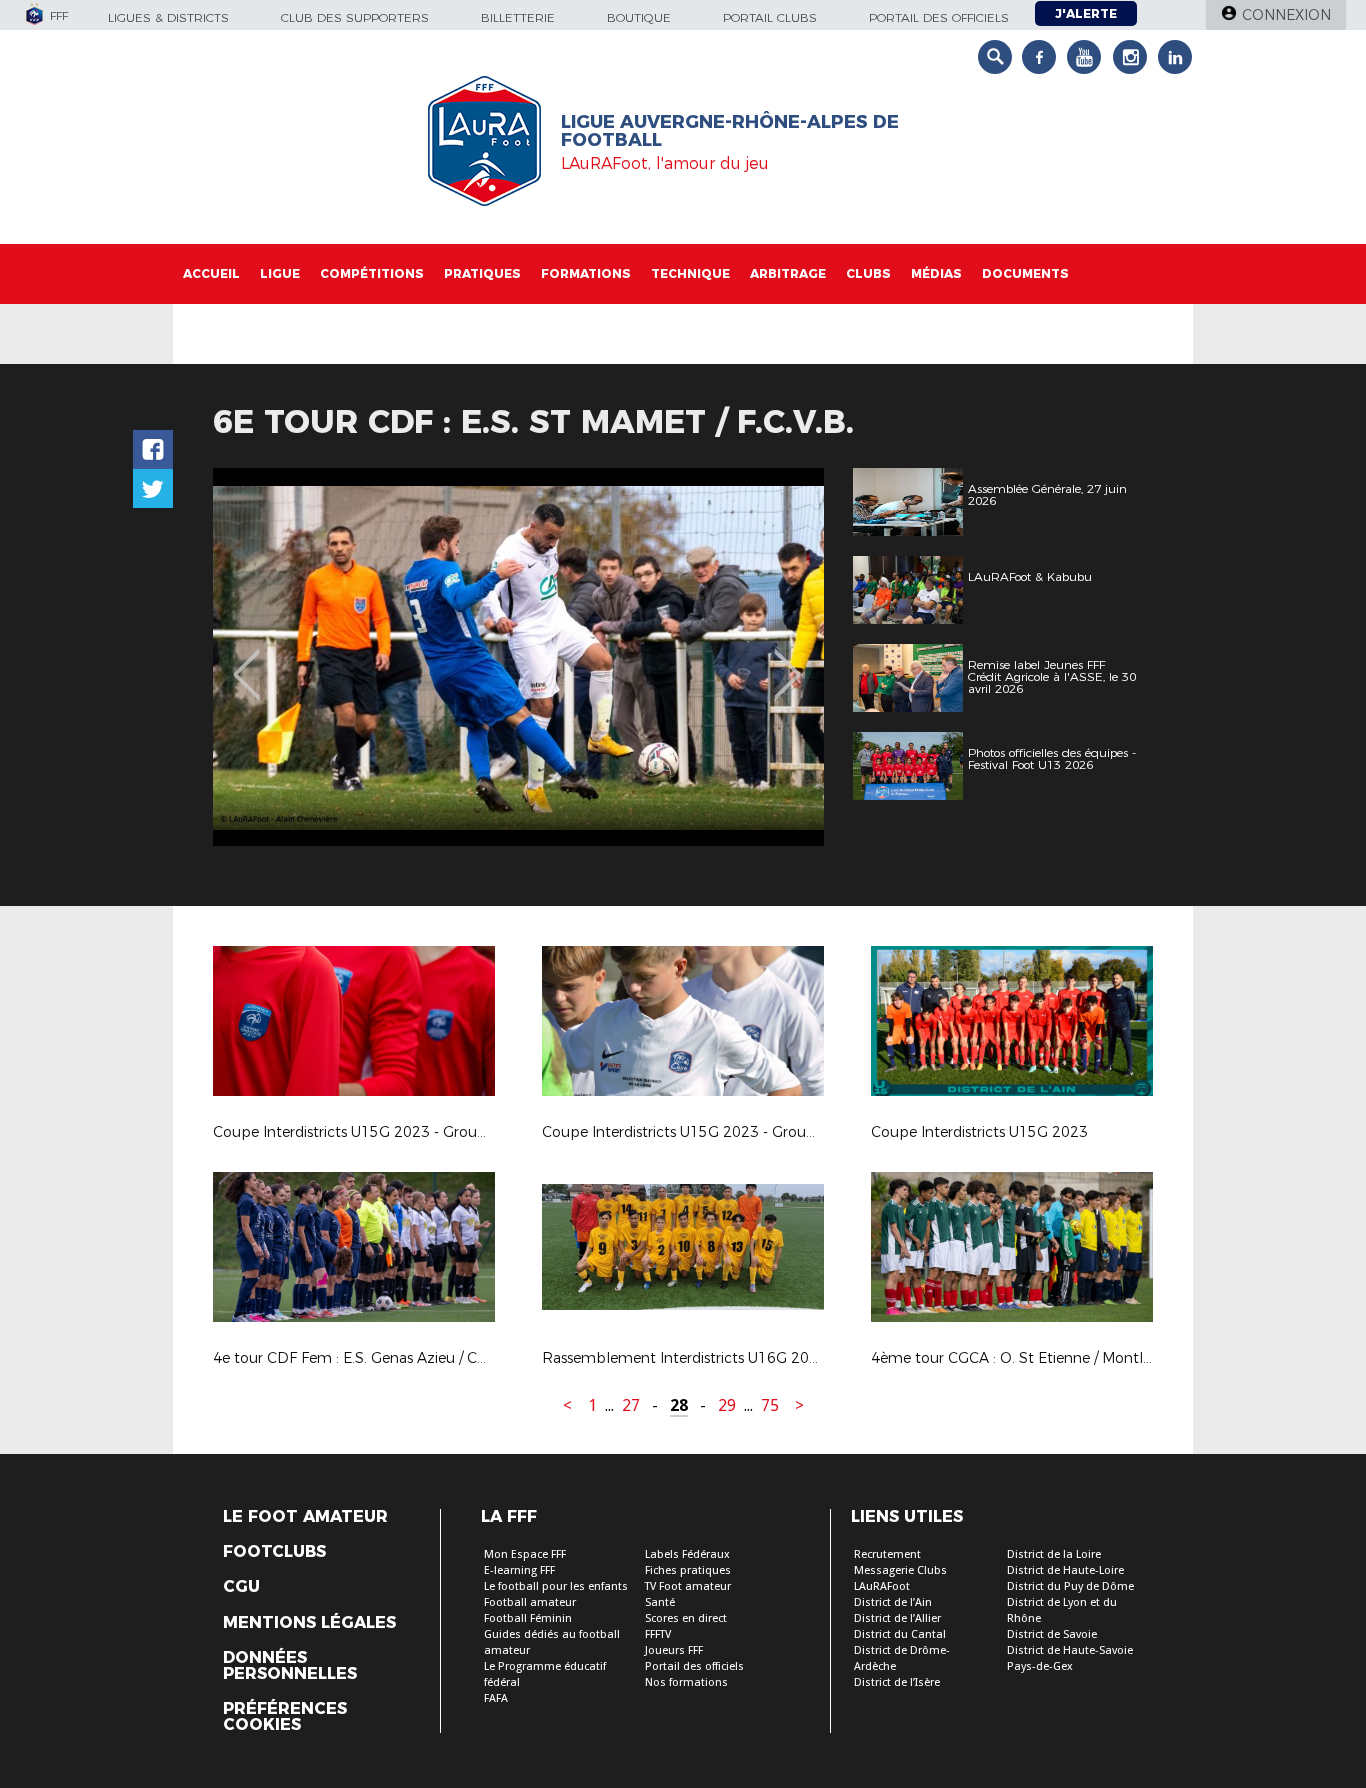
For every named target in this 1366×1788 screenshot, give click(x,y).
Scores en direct (686, 1618)
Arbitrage (788, 273)
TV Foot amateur (688, 1586)
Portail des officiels (939, 17)
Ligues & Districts (168, 17)
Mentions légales (309, 1623)
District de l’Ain (893, 1602)
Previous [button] (246, 660)
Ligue (280, 273)
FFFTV (658, 1634)
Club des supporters (355, 17)
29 (727, 1405)
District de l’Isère (897, 1682)
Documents (1025, 273)
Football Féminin (528, 1618)
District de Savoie (1052, 1634)
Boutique (639, 17)
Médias (936, 273)
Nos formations (686, 1682)
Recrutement (887, 1554)
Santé (660, 1602)
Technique (690, 273)
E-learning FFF (519, 1570)
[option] (518, 657)
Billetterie (518, 17)
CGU (241, 1587)
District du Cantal (900, 1634)
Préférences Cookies (285, 1717)
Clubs (868, 273)
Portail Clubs (770, 17)
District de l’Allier (897, 1618)
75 (770, 1405)
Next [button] (787, 660)
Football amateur (530, 1602)
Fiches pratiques (688, 1570)
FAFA (496, 1698)
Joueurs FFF (674, 1650)
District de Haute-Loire (1065, 1570)
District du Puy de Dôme (1070, 1586)
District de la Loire (1054, 1554)
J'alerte (1086, 13)
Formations (586, 273)
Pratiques (482, 273)
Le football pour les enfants (556, 1586)
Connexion (1286, 15)
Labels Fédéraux (687, 1554)
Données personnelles (290, 1666)
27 (631, 1405)
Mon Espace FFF (525, 1554)
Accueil (211, 273)
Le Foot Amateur (305, 1517)
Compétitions (372, 273)
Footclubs (274, 1552)
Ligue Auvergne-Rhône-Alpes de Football (730, 131)
